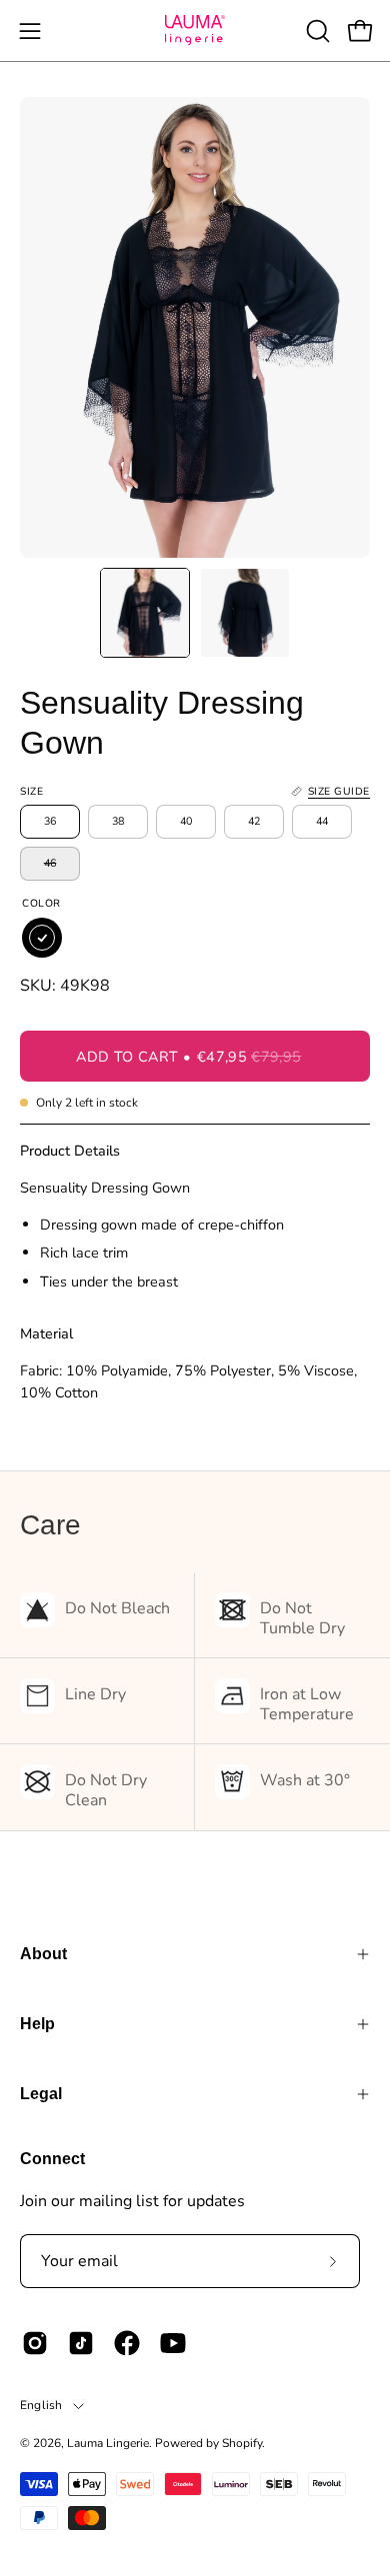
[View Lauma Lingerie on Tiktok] (81, 2343)
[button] (316, 31)
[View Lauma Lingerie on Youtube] (173, 2343)
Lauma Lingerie (108, 2443)
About (43, 1954)
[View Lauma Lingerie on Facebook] (127, 2343)
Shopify (242, 2443)
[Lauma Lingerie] (195, 30)
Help (37, 2024)
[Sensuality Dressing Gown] (145, 613)
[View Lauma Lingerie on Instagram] (35, 2343)
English (41, 2405)
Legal (41, 2094)
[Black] (42, 938)
